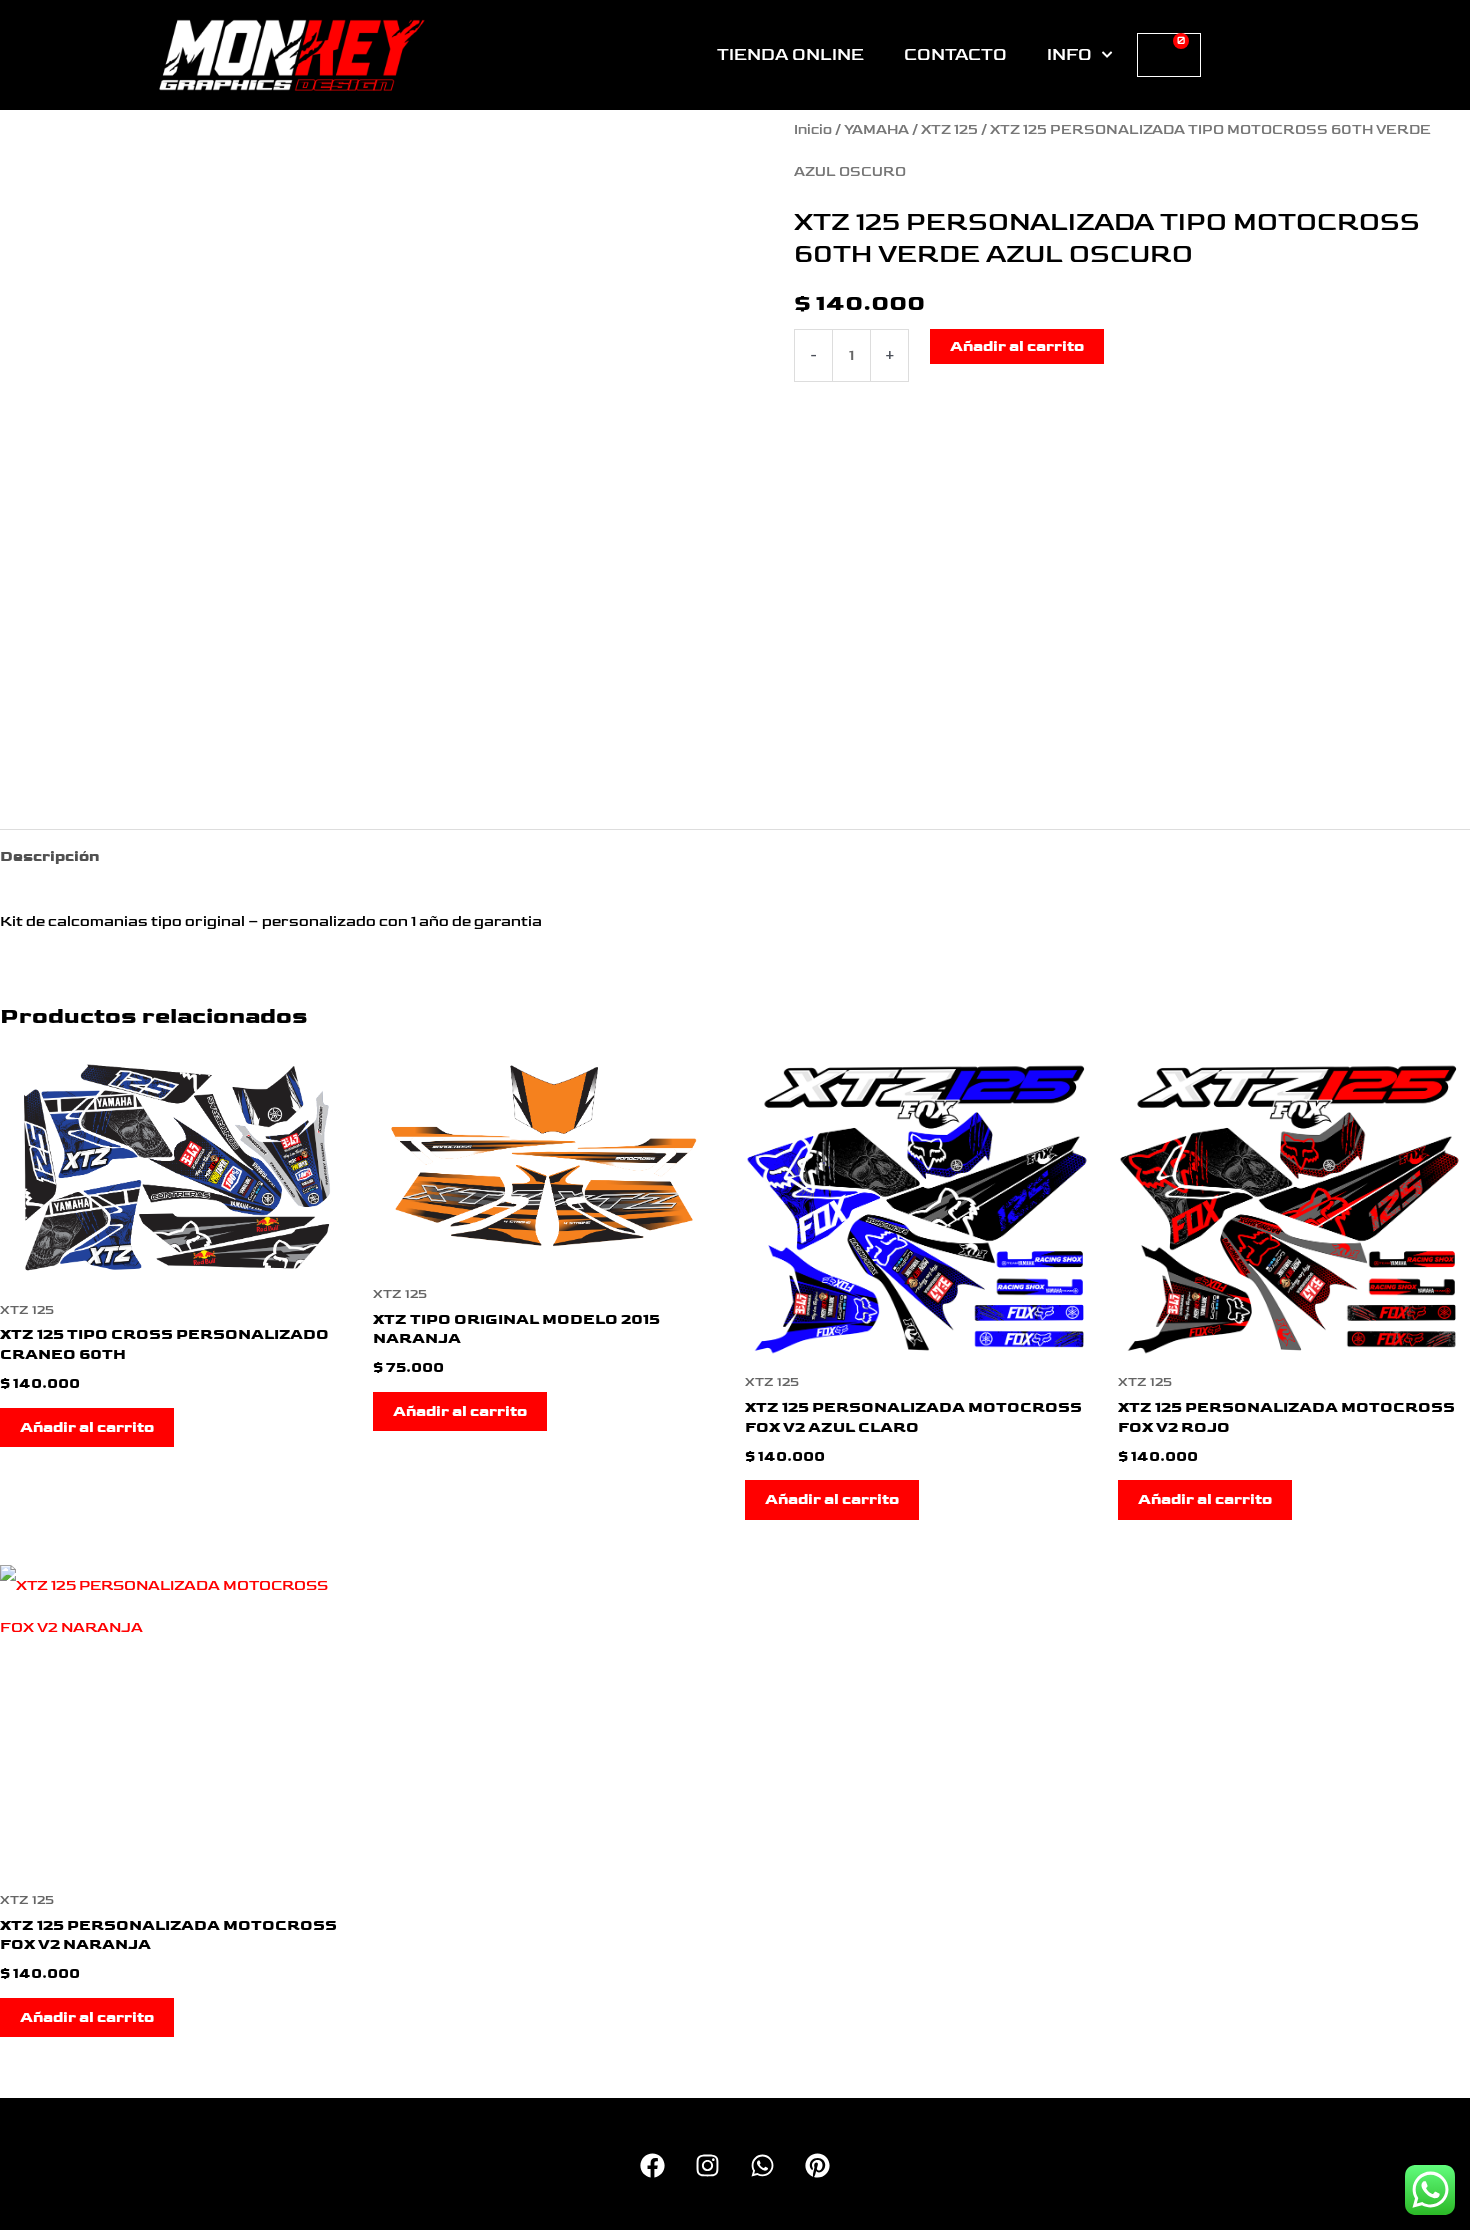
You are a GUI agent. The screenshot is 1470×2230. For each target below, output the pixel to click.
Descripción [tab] (49, 856)
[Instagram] (707, 2165)
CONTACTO (955, 55)
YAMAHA (876, 130)
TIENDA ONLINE (790, 55)
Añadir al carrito (1017, 346)
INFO (1069, 55)
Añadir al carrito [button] (87, 1427)
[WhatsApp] (762, 2165)
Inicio (813, 130)
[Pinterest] (817, 2165)
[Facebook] (652, 2165)
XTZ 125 (949, 130)
